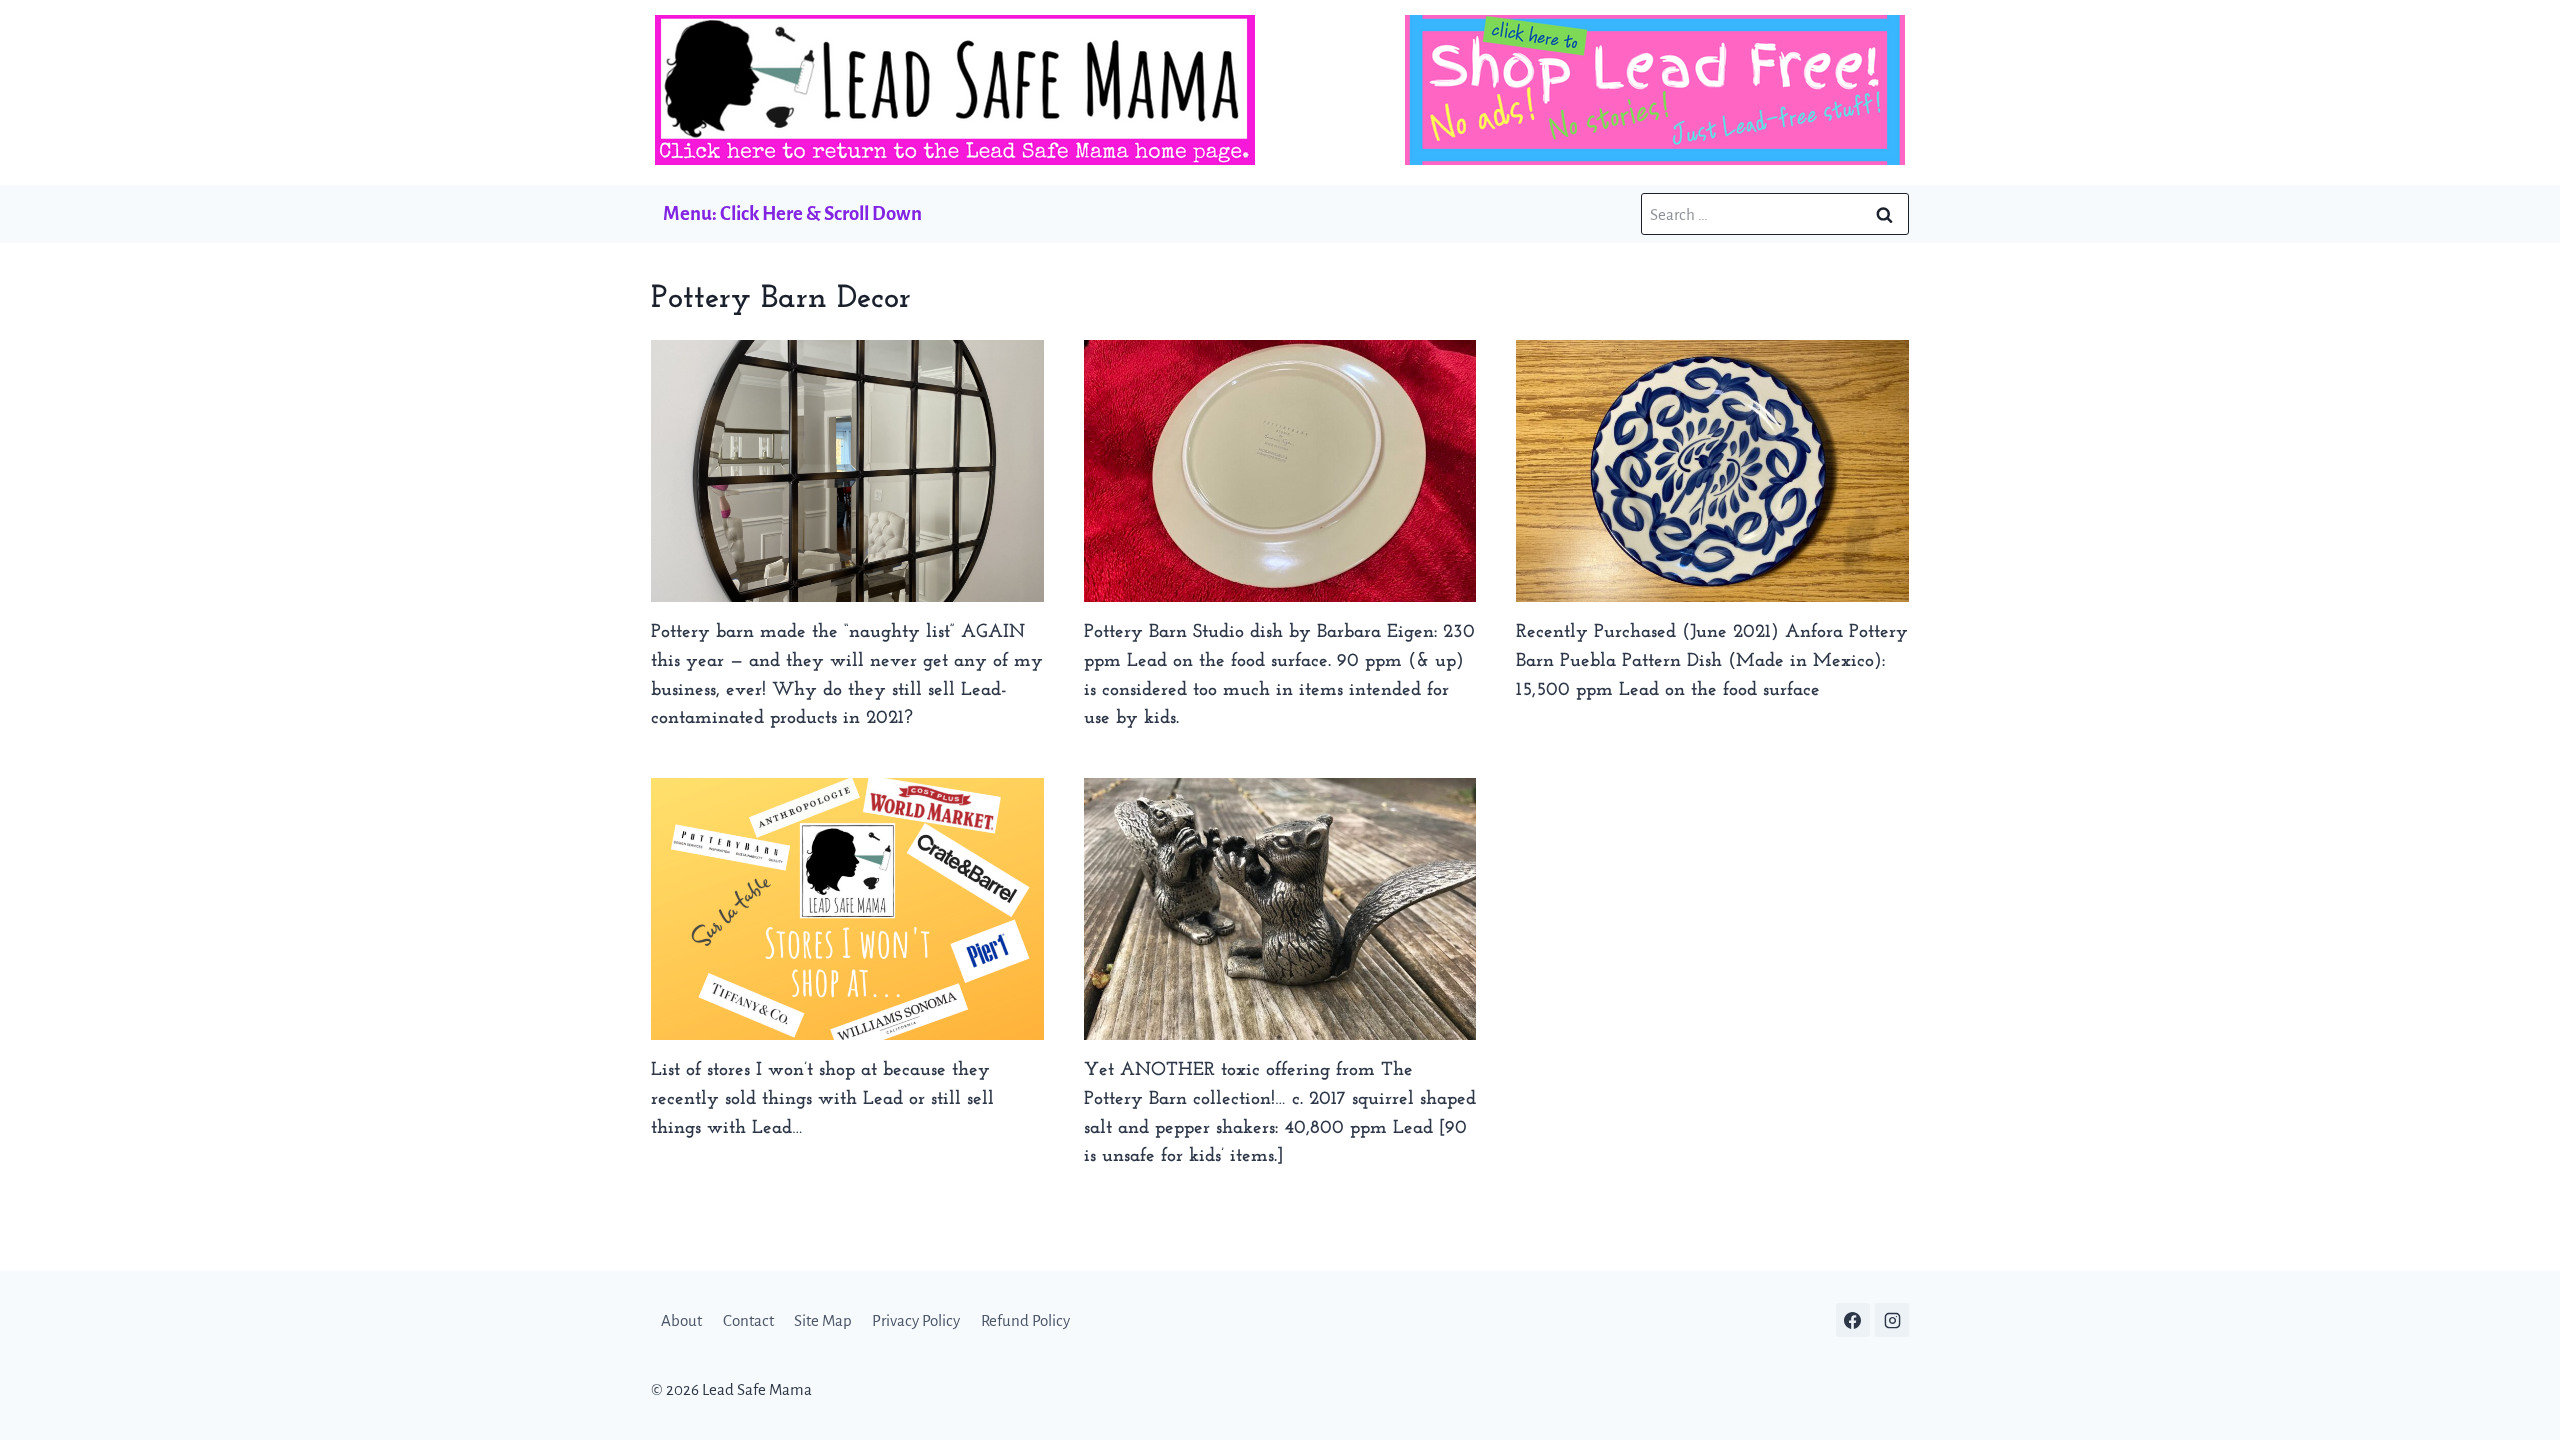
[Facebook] (1853, 1320)
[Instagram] (1892, 1320)
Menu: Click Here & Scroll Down (792, 213)
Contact (748, 1320)
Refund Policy (1025, 1320)
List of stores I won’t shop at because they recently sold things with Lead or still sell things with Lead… (822, 1099)
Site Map (823, 1320)
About (681, 1320)
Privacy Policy (916, 1320)
